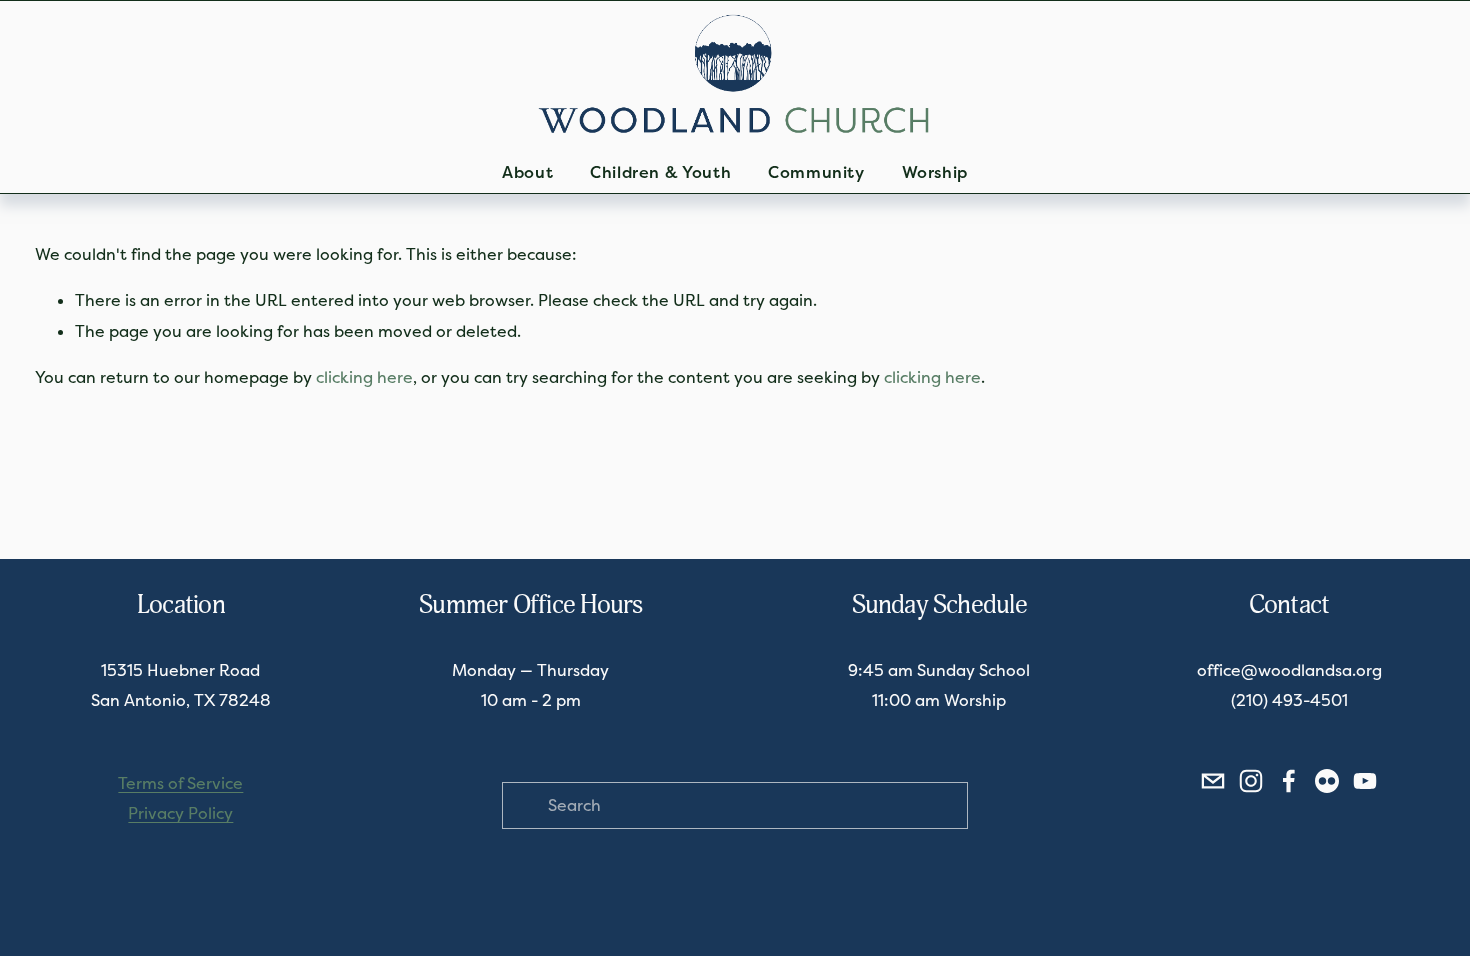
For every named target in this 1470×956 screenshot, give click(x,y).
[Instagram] (1251, 781)
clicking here (364, 377)
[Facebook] (1289, 781)
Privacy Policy (180, 813)
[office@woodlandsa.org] (1213, 781)
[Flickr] (1327, 781)
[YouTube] (1365, 781)
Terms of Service (180, 783)
